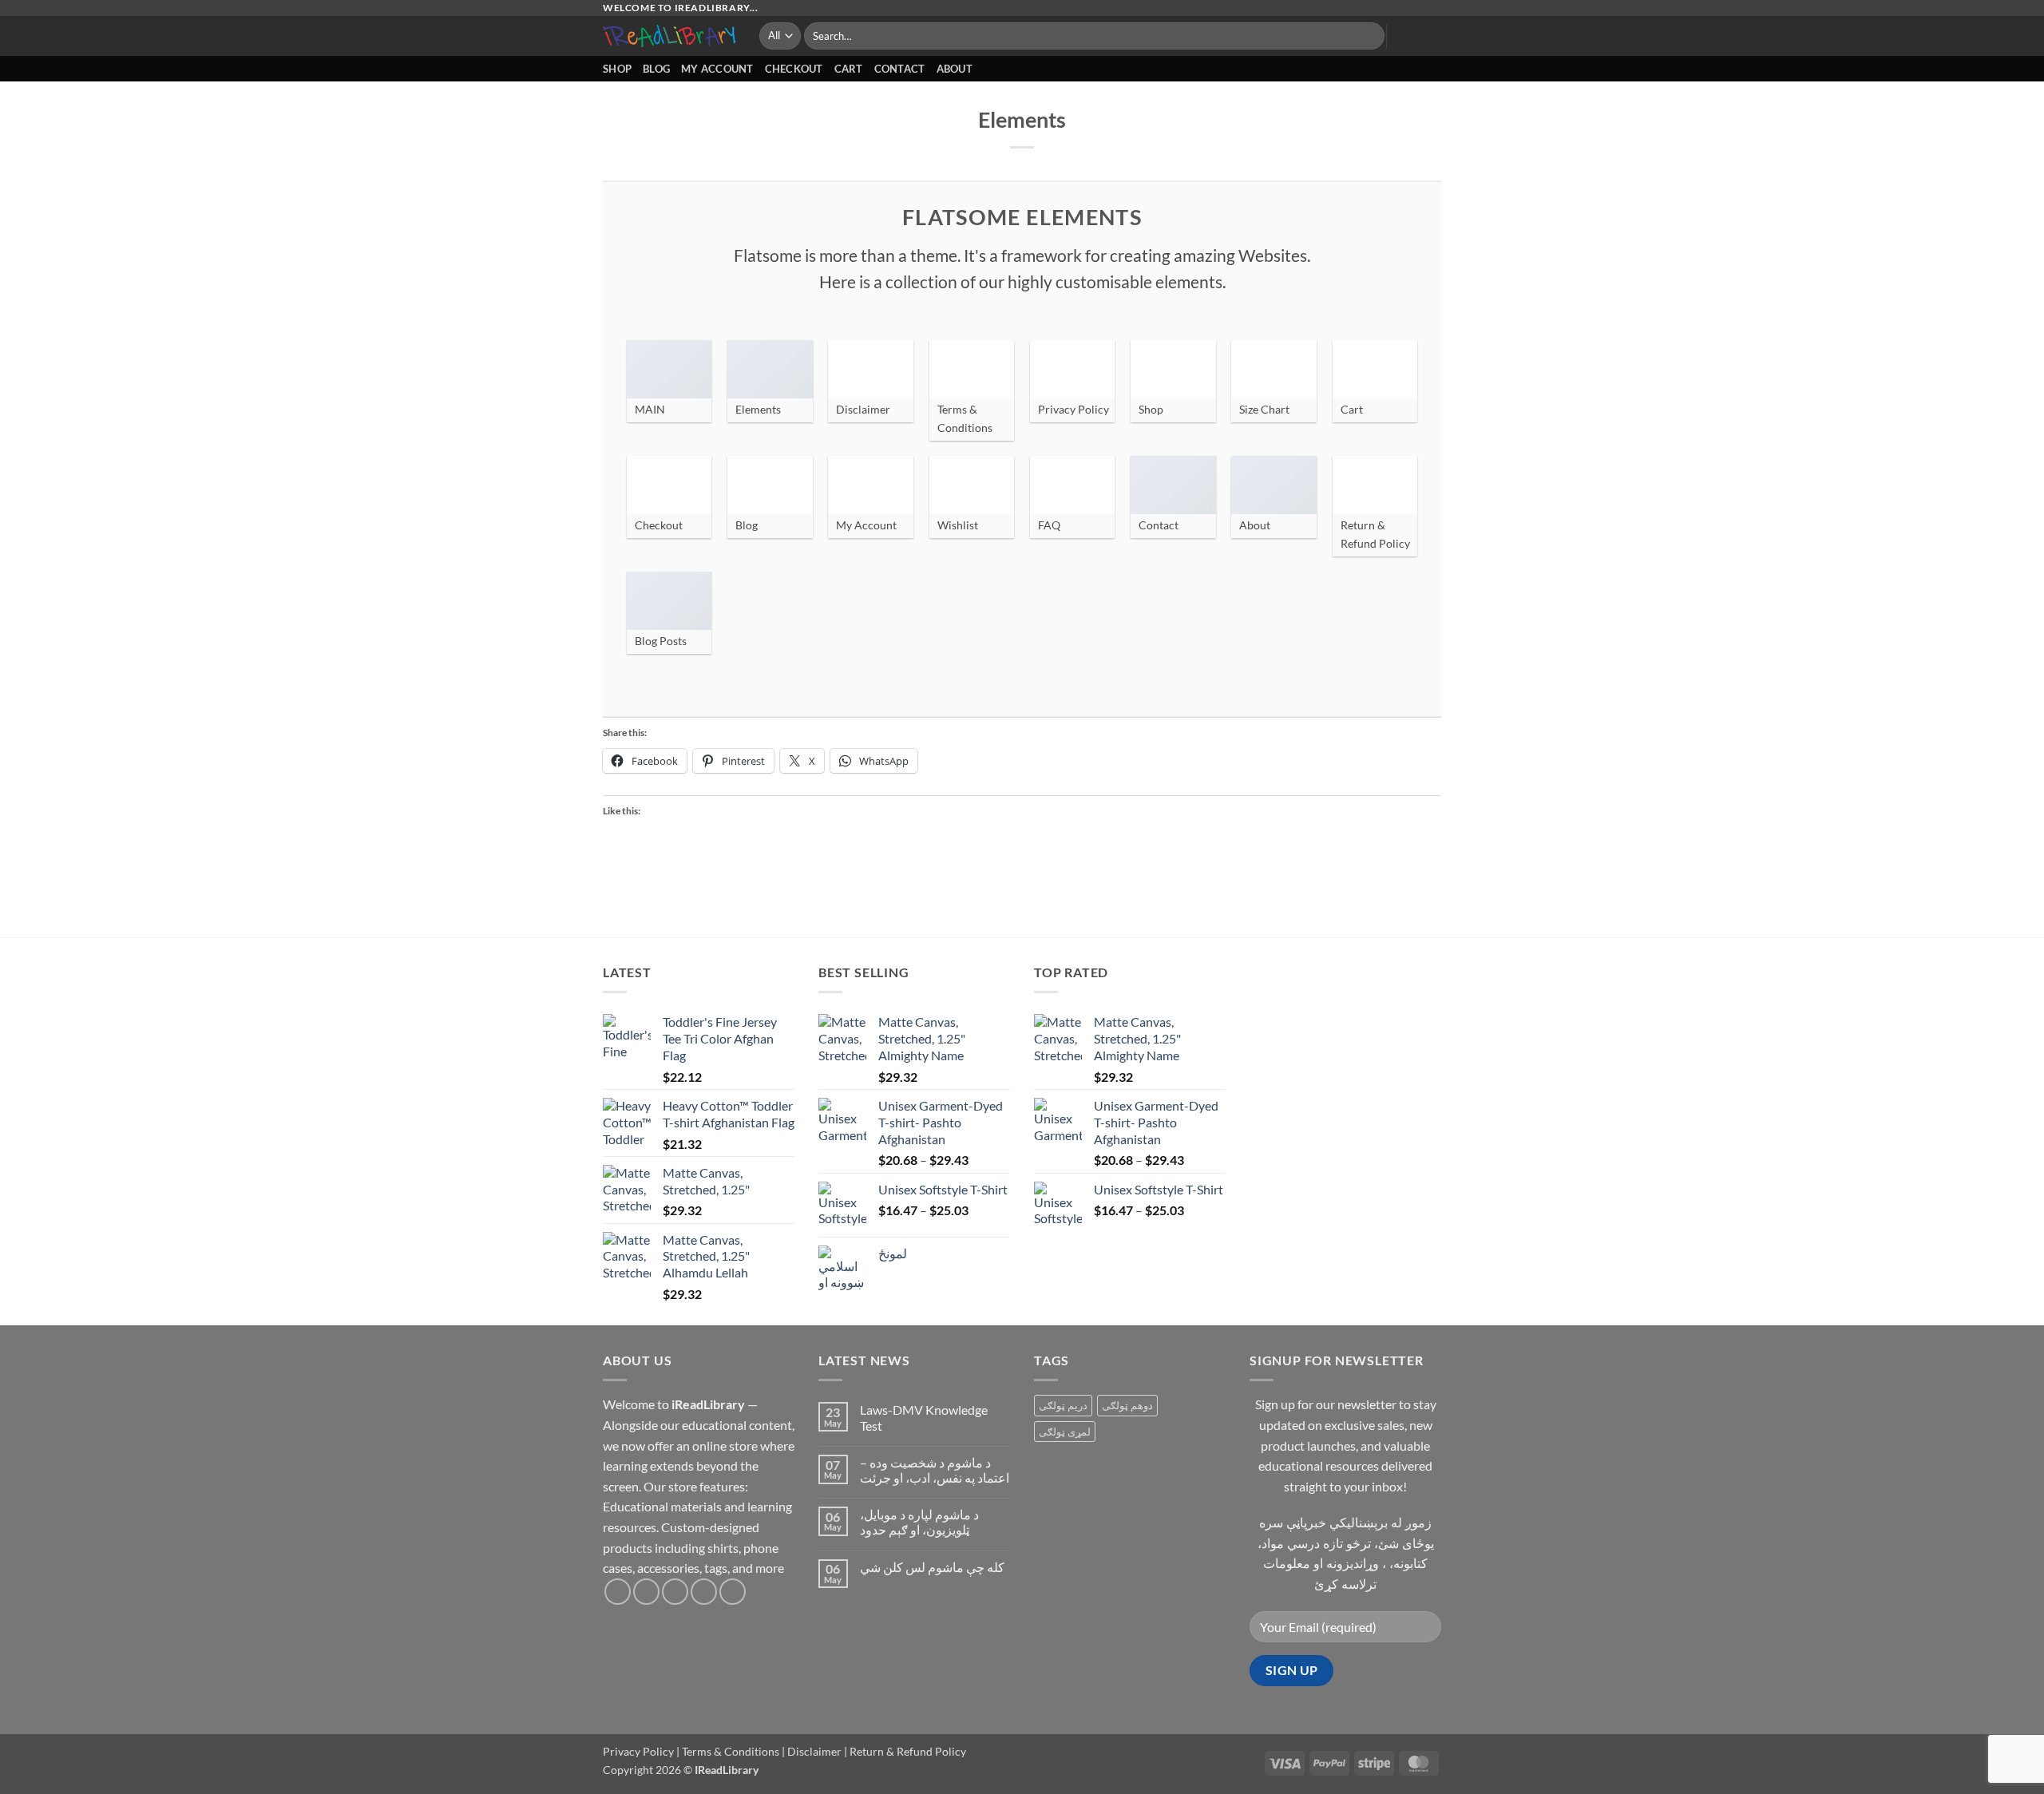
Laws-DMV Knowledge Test (924, 1417)
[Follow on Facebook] (618, 1592)
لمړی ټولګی (1065, 1432)
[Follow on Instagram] (646, 1592)
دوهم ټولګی (1127, 1405)
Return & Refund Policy (908, 1751)
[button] (1406, 36)
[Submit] (1370, 36)
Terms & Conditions (731, 1751)
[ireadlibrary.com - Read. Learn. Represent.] (669, 36)
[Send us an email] (704, 1592)
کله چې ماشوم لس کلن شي (932, 1567)
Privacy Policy (638, 1751)
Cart (849, 69)
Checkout (794, 69)
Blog (656, 69)
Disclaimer (814, 1751)
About (955, 69)
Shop (617, 69)
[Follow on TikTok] (675, 1592)
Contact (900, 69)
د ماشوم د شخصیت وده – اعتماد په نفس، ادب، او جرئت (935, 1470)
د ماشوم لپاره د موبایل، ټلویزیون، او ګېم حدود (919, 1522)
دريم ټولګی (1063, 1405)
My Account (717, 69)
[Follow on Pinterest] (733, 1592)
